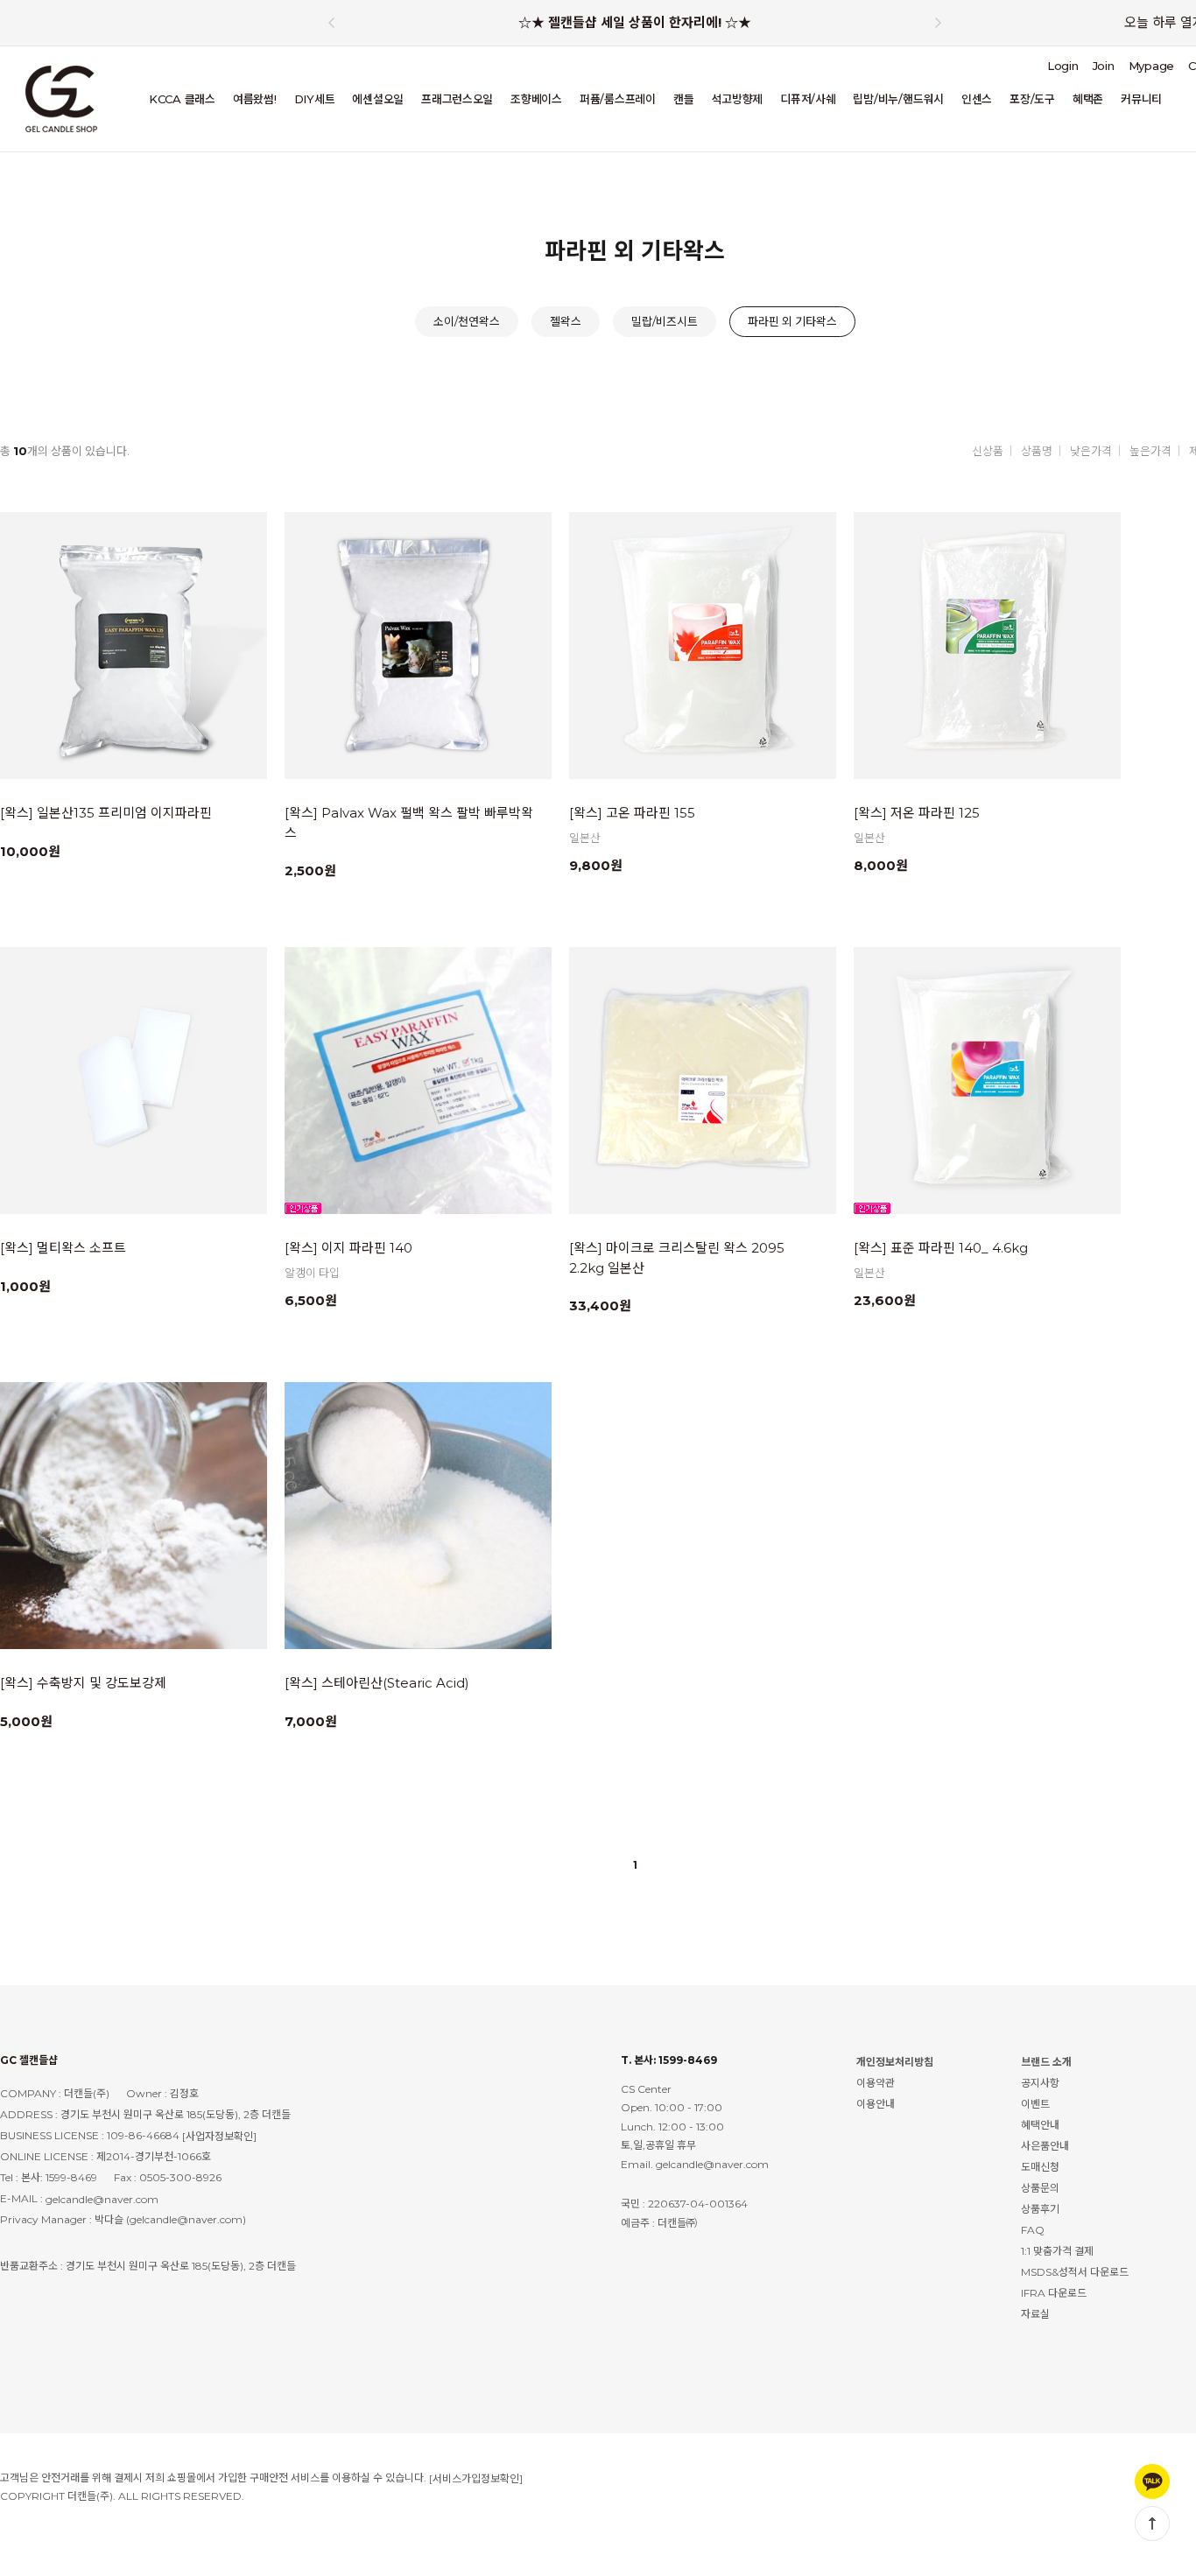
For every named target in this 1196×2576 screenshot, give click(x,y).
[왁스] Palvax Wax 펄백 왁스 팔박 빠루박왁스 (409, 823)
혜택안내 (1040, 2125)
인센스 (977, 99)
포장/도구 (1032, 99)
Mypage (1151, 66)
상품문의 (1040, 2188)
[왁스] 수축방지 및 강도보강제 (83, 1683)
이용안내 (876, 2104)
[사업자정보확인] (219, 2136)
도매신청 (1040, 2167)
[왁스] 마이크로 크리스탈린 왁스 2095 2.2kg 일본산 (677, 1258)
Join (1104, 66)
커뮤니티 (1141, 99)
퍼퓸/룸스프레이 (618, 99)
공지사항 (1040, 2083)
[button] (939, 23)
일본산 (585, 838)
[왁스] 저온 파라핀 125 (917, 813)
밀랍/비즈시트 (665, 321)
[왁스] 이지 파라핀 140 (348, 1248)
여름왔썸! (255, 99)
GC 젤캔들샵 (29, 2060)
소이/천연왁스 (467, 321)
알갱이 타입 (312, 1273)
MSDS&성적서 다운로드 (1075, 2272)
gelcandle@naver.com (102, 2199)
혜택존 (1088, 99)
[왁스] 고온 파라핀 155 (632, 813)
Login (1063, 66)
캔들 (683, 99)
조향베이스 (536, 99)
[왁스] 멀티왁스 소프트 (63, 1248)
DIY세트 (315, 99)
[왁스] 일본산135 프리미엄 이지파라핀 (106, 813)
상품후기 (1040, 2209)
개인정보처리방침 (895, 2062)
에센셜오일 (378, 99)
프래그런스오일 (457, 99)
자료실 (1035, 2314)
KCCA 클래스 (182, 99)
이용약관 (876, 2083)
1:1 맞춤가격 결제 (1057, 2251)
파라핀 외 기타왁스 (792, 321)
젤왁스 (566, 321)
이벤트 (1035, 2104)
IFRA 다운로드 (1054, 2293)
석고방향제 (737, 99)
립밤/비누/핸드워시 (898, 99)
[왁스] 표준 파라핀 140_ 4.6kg (941, 1248)
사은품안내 (1045, 2146)
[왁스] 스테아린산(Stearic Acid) (377, 1683)
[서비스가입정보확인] (476, 2478)
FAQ (1033, 2230)
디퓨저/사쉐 (808, 99)
